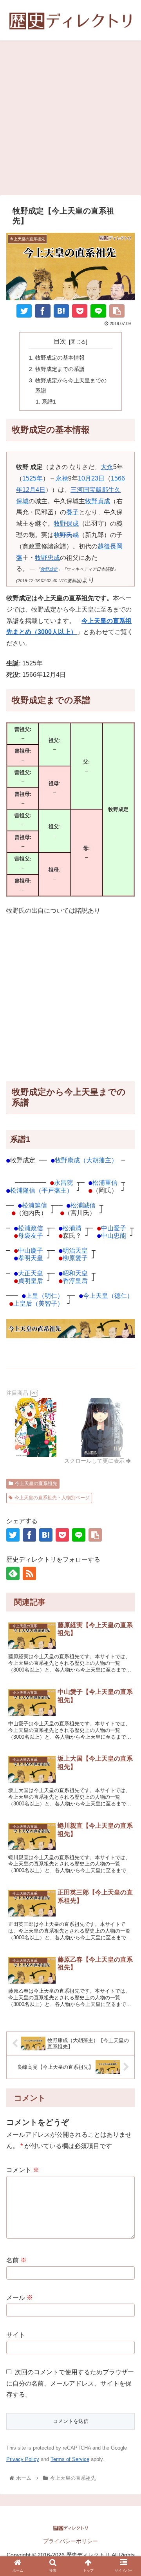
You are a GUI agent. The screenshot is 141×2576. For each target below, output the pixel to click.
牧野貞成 (98, 501)
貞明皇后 (31, 1281)
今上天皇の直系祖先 (36, 1483)
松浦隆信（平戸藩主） (42, 1190)
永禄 (62, 478)
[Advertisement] (70, 121)
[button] (126, 1762)
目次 (60, 341)
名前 (16, 2260)
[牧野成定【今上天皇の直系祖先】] (61, 311)
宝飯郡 (99, 490)
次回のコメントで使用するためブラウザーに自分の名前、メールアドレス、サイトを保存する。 (70, 2383)
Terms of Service (70, 2459)
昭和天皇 (75, 1273)
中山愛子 (114, 1228)
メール (20, 2297)
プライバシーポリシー (70, 2541)
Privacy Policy (23, 2459)
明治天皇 (75, 1251)
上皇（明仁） (45, 1296)
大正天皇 (31, 1273)
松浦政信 (31, 1228)
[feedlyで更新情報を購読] (13, 1573)
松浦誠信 (83, 1205)
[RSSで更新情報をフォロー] (29, 1573)
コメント (23, 2170)
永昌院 (63, 1183)
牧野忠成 (47, 558)
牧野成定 (49, 569)
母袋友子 (31, 1236)
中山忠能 (114, 1236)
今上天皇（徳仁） (108, 1296)
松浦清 (72, 1228)
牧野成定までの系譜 (60, 369)
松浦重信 (105, 1183)
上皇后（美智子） (38, 1304)
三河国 (80, 490)
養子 (72, 512)
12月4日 (34, 490)
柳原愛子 (75, 1258)
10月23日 (91, 478)
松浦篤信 (34, 1205)
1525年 (33, 478)
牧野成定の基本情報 (60, 358)
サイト (16, 2335)
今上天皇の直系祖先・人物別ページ (52, 1498)
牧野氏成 (66, 535)
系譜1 (49, 402)
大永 (107, 467)
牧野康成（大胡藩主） (86, 1160)
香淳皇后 (75, 1281)
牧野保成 (66, 523)
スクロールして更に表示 (95, 1461)
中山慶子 (31, 1251)
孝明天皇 (31, 1258)
